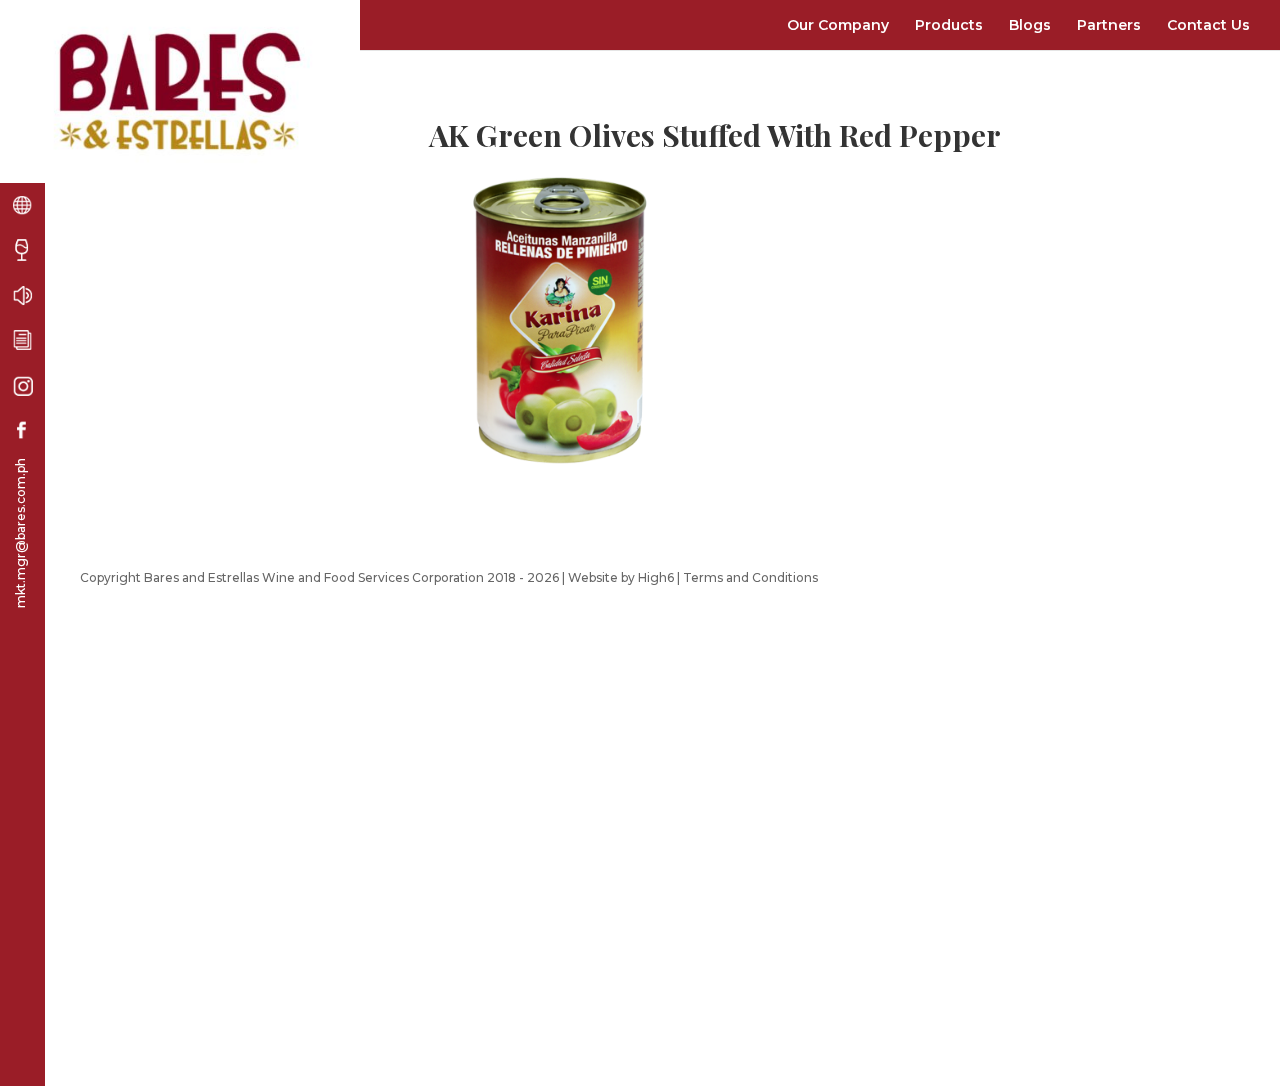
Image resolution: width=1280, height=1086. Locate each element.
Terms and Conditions (750, 577)
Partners (1109, 25)
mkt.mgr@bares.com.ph (20, 533)
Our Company (838, 25)
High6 (656, 577)
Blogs (1030, 25)
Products (949, 25)
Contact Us (1208, 25)
